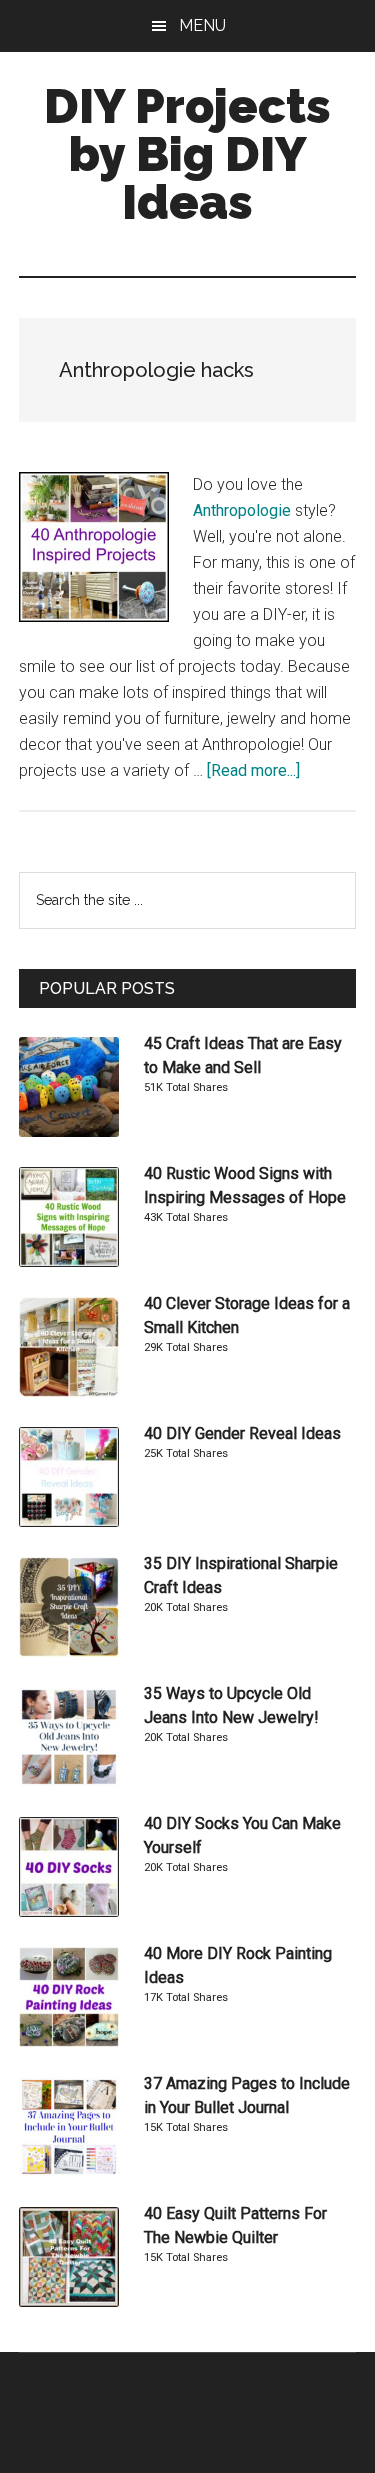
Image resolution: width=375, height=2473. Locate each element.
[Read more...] (253, 770)
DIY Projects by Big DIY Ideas (187, 154)
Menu (202, 25)
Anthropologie (242, 510)
